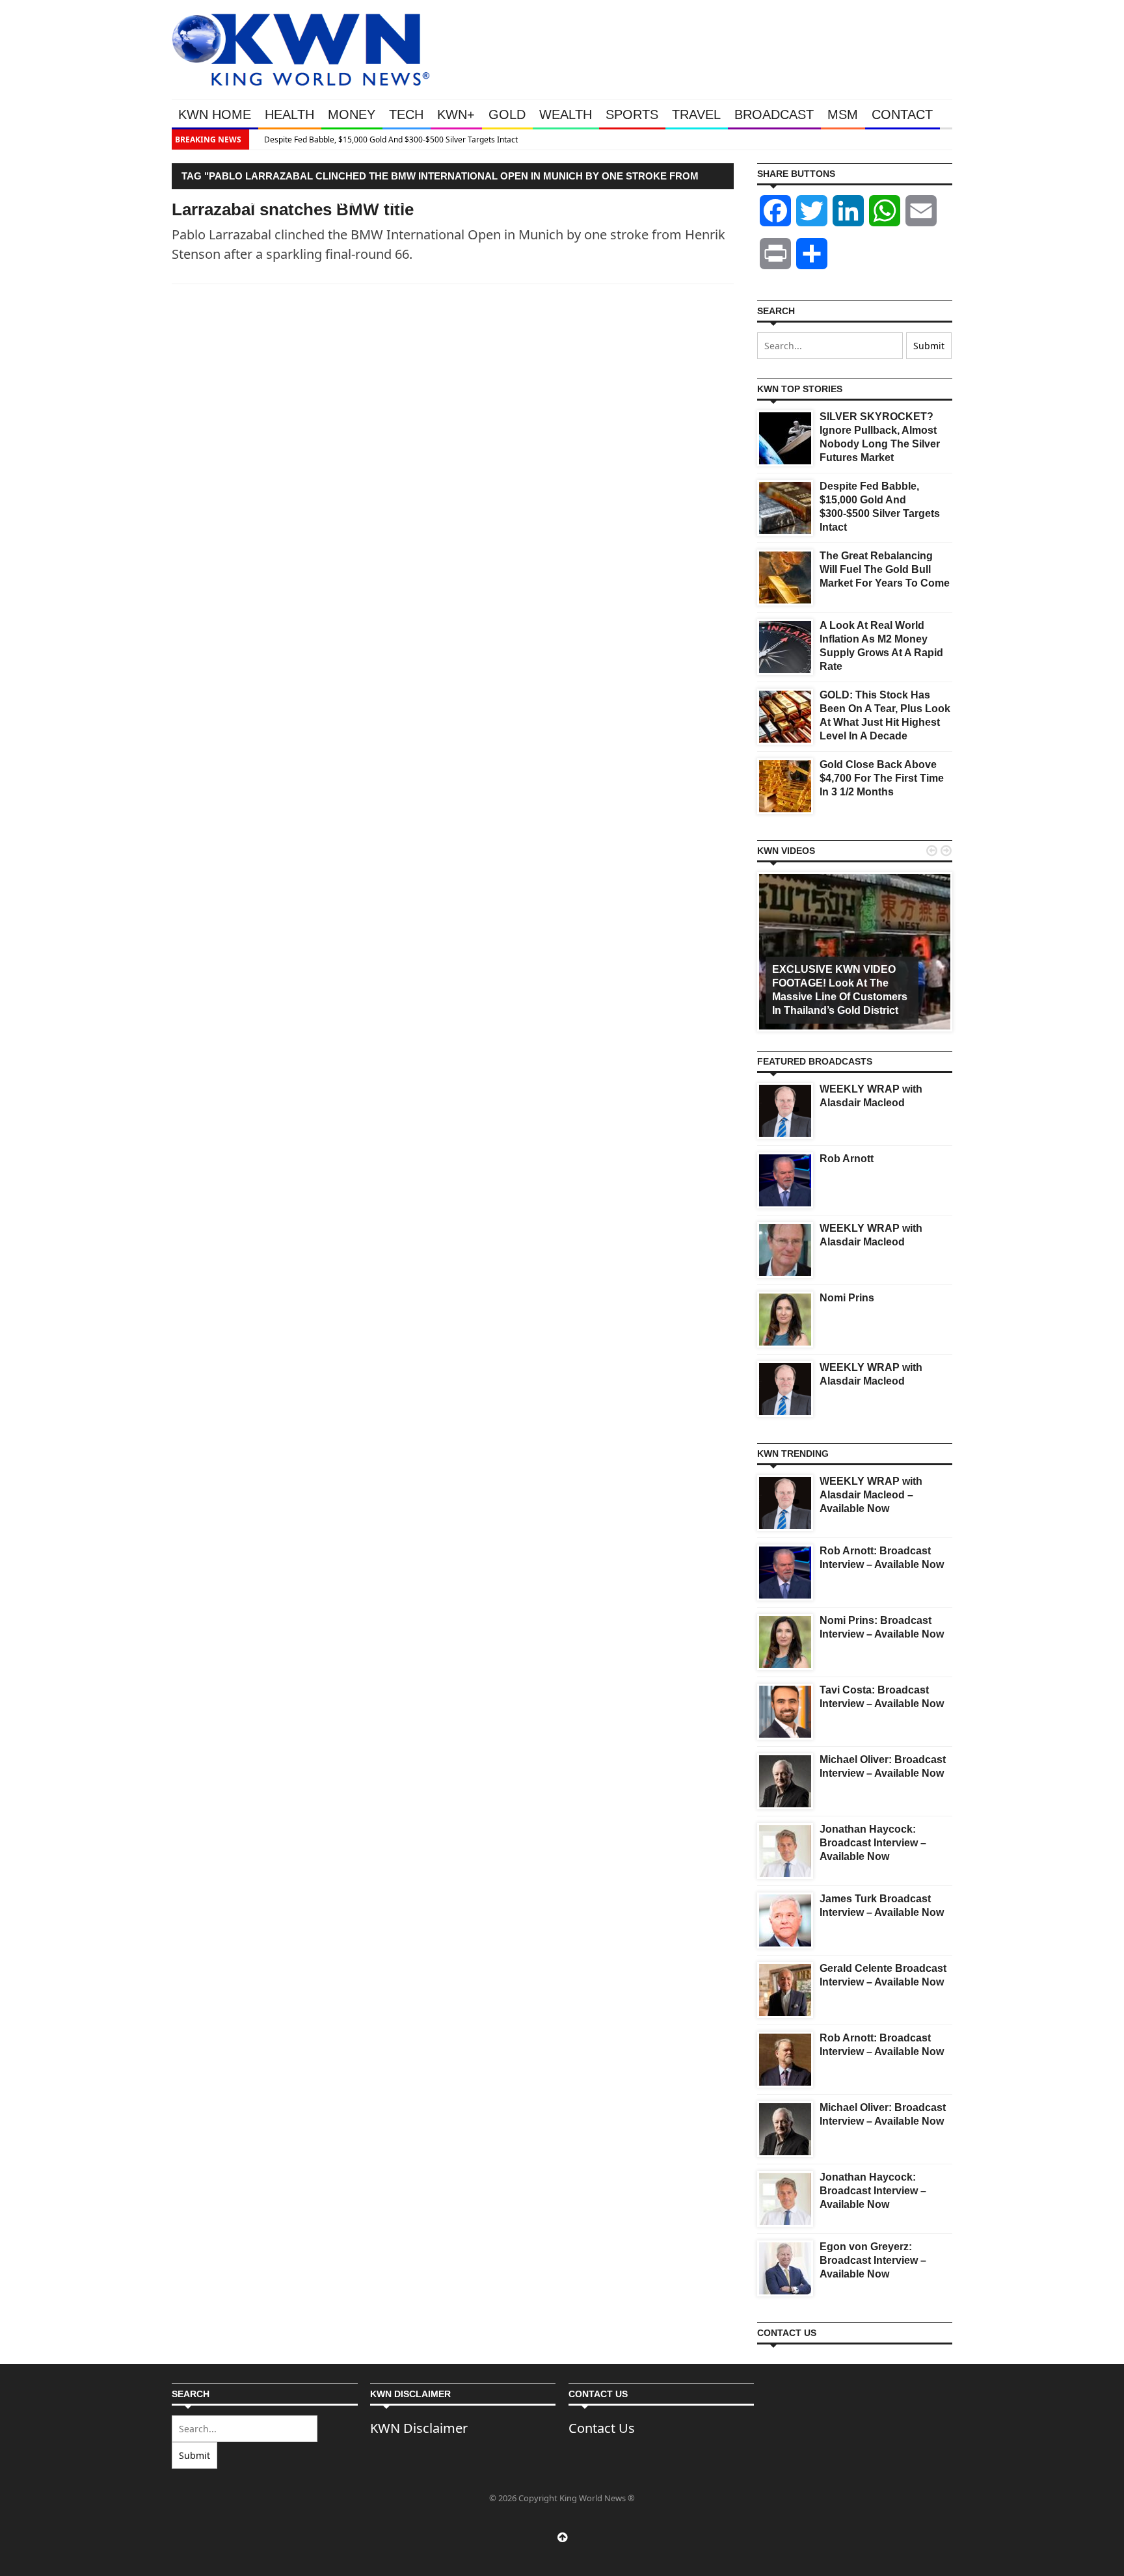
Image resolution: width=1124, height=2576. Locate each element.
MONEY (352, 114)
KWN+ (456, 114)
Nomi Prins (847, 1298)
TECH (406, 114)
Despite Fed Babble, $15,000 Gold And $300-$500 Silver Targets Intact (383, 139)
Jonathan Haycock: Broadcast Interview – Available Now (873, 1843)
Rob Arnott (847, 1159)
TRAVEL (696, 114)
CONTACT (902, 114)
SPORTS (632, 114)
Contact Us (602, 2428)
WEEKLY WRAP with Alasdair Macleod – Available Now (871, 1495)
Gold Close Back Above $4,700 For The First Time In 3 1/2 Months (882, 778)
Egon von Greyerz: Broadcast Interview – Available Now (873, 2260)
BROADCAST (774, 114)
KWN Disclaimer (419, 2428)
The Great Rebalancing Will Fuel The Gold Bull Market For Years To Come (885, 569)
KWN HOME (215, 114)
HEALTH (289, 114)
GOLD (507, 114)
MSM (843, 114)
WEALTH (566, 114)
